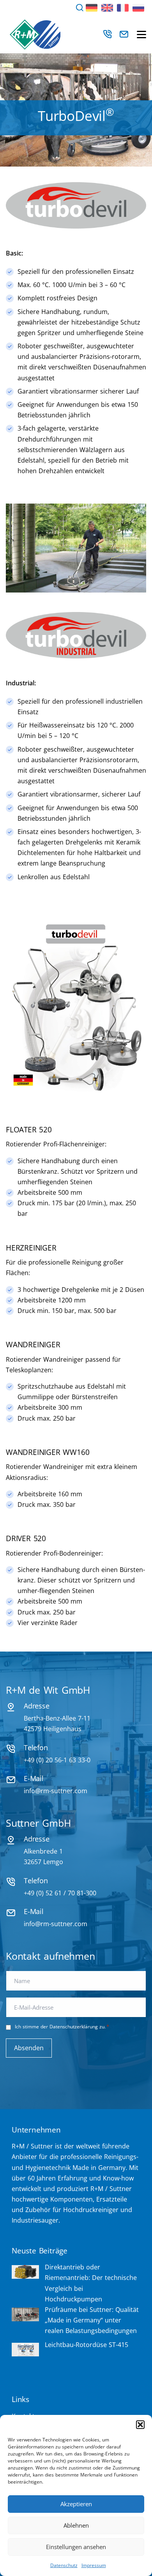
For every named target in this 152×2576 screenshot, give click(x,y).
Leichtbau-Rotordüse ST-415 (87, 2345)
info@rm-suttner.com (56, 1791)
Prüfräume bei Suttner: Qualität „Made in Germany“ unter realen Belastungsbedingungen (92, 2320)
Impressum (94, 2565)
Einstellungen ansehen (76, 2547)
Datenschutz (64, 2565)
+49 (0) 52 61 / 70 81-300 (60, 1893)
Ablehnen (76, 2525)
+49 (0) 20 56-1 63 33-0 (57, 1760)
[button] (140, 2425)
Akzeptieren (76, 2504)
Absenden (29, 2048)
